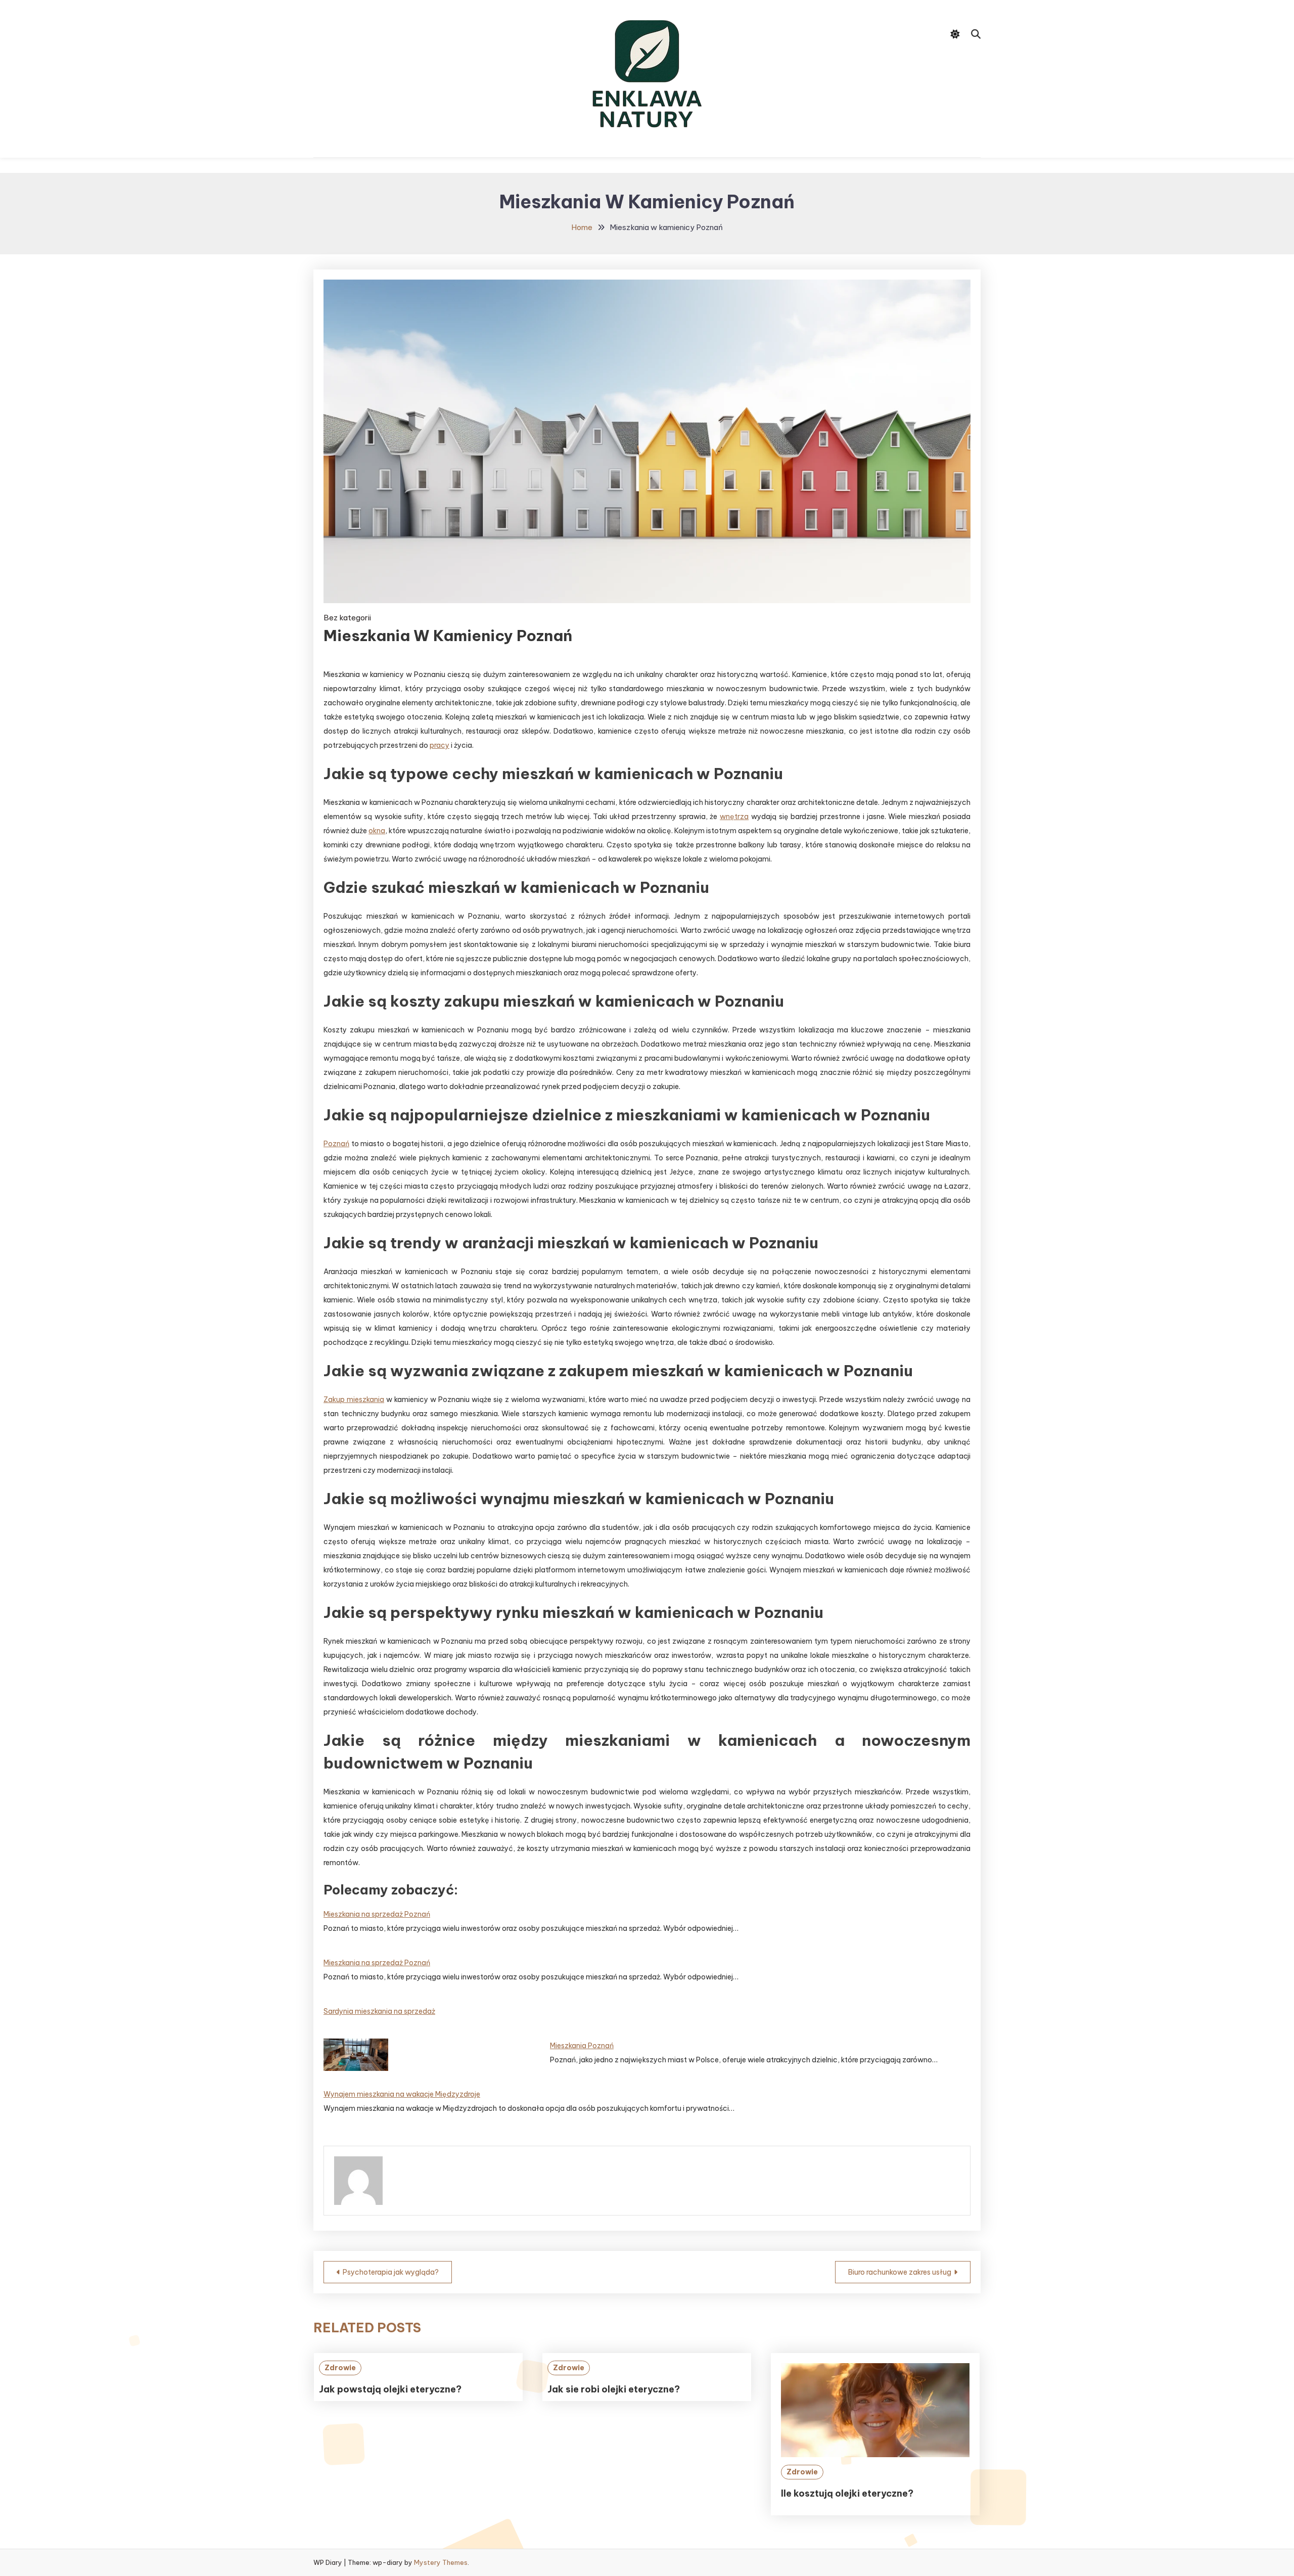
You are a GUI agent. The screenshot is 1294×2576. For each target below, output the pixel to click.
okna (377, 831)
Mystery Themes (441, 2562)
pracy (440, 745)
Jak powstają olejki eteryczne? (390, 2389)
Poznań (336, 1144)
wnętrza (734, 817)
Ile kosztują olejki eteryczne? (847, 2493)
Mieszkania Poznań (582, 2046)
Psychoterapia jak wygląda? (391, 2272)
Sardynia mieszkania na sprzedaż (379, 2011)
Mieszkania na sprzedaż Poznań (377, 1914)
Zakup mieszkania (354, 1399)
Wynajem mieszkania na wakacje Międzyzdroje (402, 2094)
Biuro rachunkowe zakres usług (900, 2272)
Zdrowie (340, 2368)
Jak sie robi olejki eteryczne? (614, 2389)
